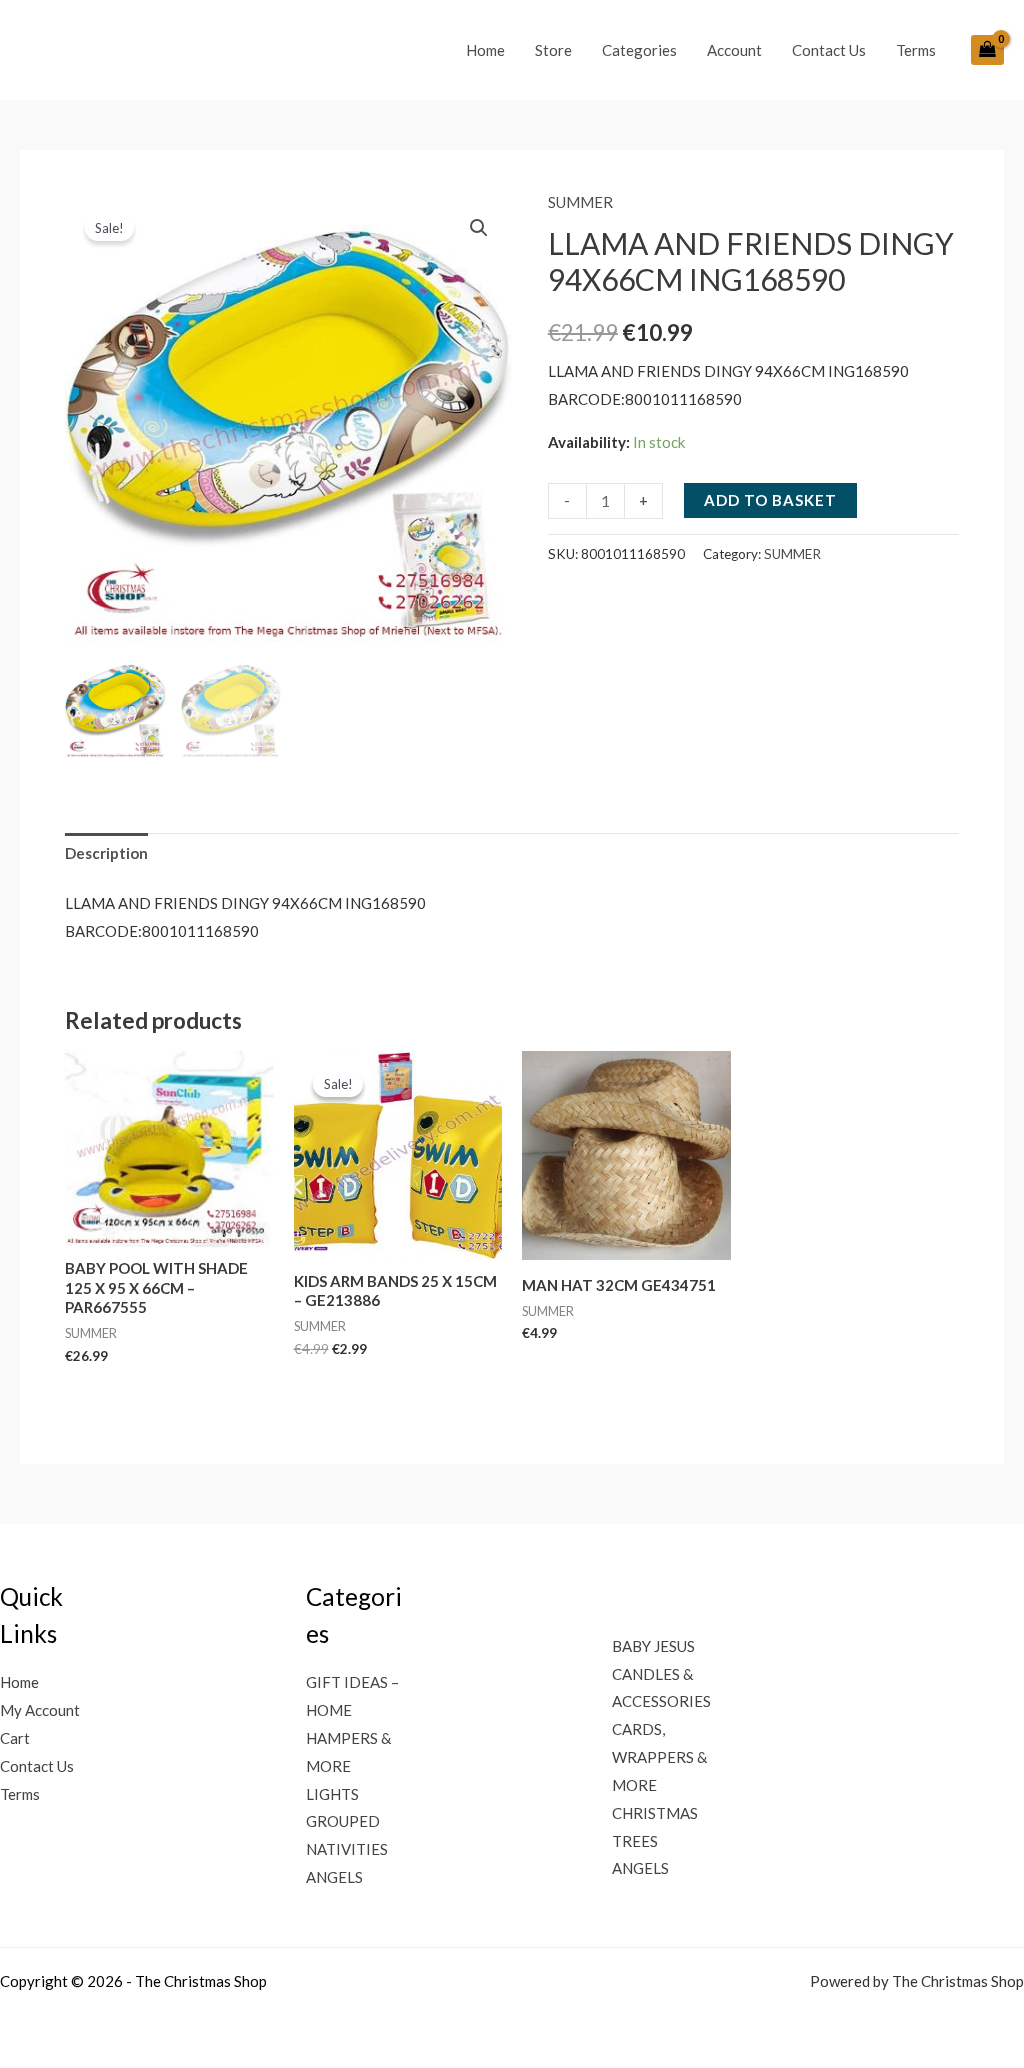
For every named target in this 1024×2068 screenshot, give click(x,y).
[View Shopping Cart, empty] (987, 50)
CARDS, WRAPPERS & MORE (659, 1757)
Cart (15, 1738)
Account (734, 50)
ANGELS (334, 1877)
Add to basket (770, 500)
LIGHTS (332, 1794)
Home (485, 50)
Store (553, 50)
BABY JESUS (653, 1646)
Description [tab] (106, 853)
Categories (639, 50)
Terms (916, 50)
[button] (479, 228)
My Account (40, 1710)
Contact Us (829, 50)
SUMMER (580, 202)
